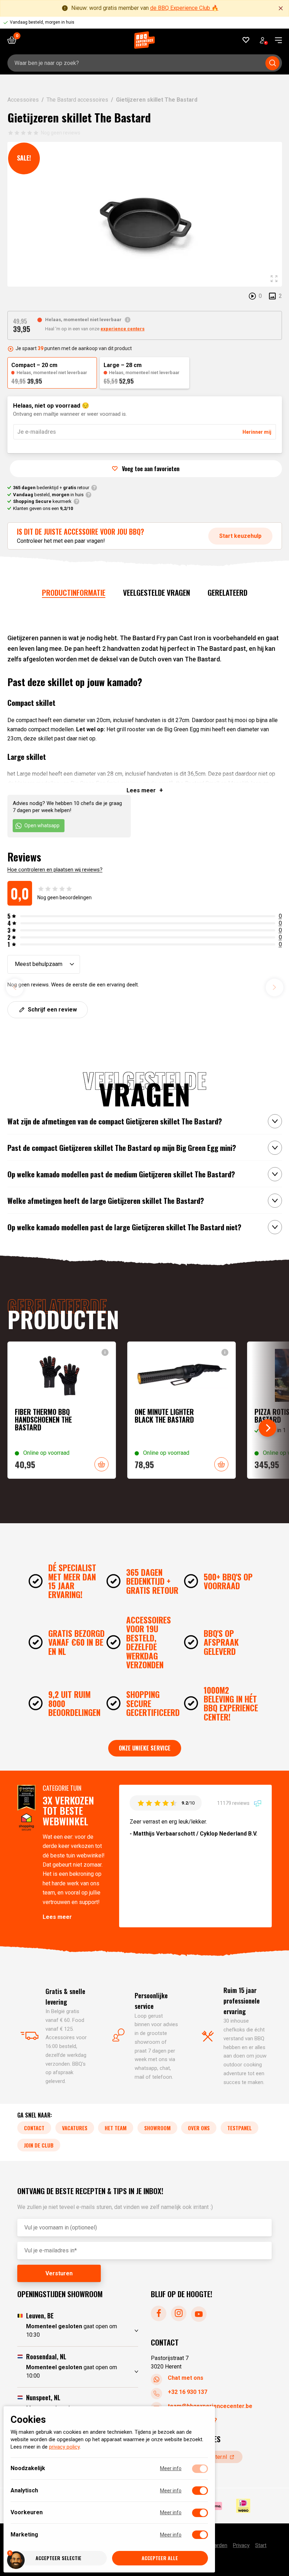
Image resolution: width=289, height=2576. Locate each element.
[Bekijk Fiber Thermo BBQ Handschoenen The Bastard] (62, 1410)
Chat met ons (186, 2377)
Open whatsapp (42, 825)
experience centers (122, 329)
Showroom (157, 2128)
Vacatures (75, 2128)
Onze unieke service (145, 1748)
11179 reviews (234, 1803)
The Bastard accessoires (77, 100)
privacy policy (64, 2447)
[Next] (268, 1428)
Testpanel (239, 2128)
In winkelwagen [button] (102, 1464)
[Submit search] (272, 63)
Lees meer (57, 1917)
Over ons (199, 2128)
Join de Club (39, 2145)
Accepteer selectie (59, 2558)
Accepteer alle (160, 2558)
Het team (116, 2128)
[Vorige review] (15, 987)
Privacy (241, 2545)
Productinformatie (74, 592)
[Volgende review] (275, 987)
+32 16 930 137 (187, 2392)
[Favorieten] (246, 40)
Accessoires (23, 100)
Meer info (171, 2469)
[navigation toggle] (276, 40)
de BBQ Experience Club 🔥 (184, 8)
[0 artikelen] (14, 40)
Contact (34, 2128)
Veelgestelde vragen (156, 592)
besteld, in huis (48, 495)
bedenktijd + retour (51, 488)
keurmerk (42, 501)
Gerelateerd (227, 592)
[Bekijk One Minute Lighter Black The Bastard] (182, 1410)
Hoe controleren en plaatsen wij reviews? (55, 870)
